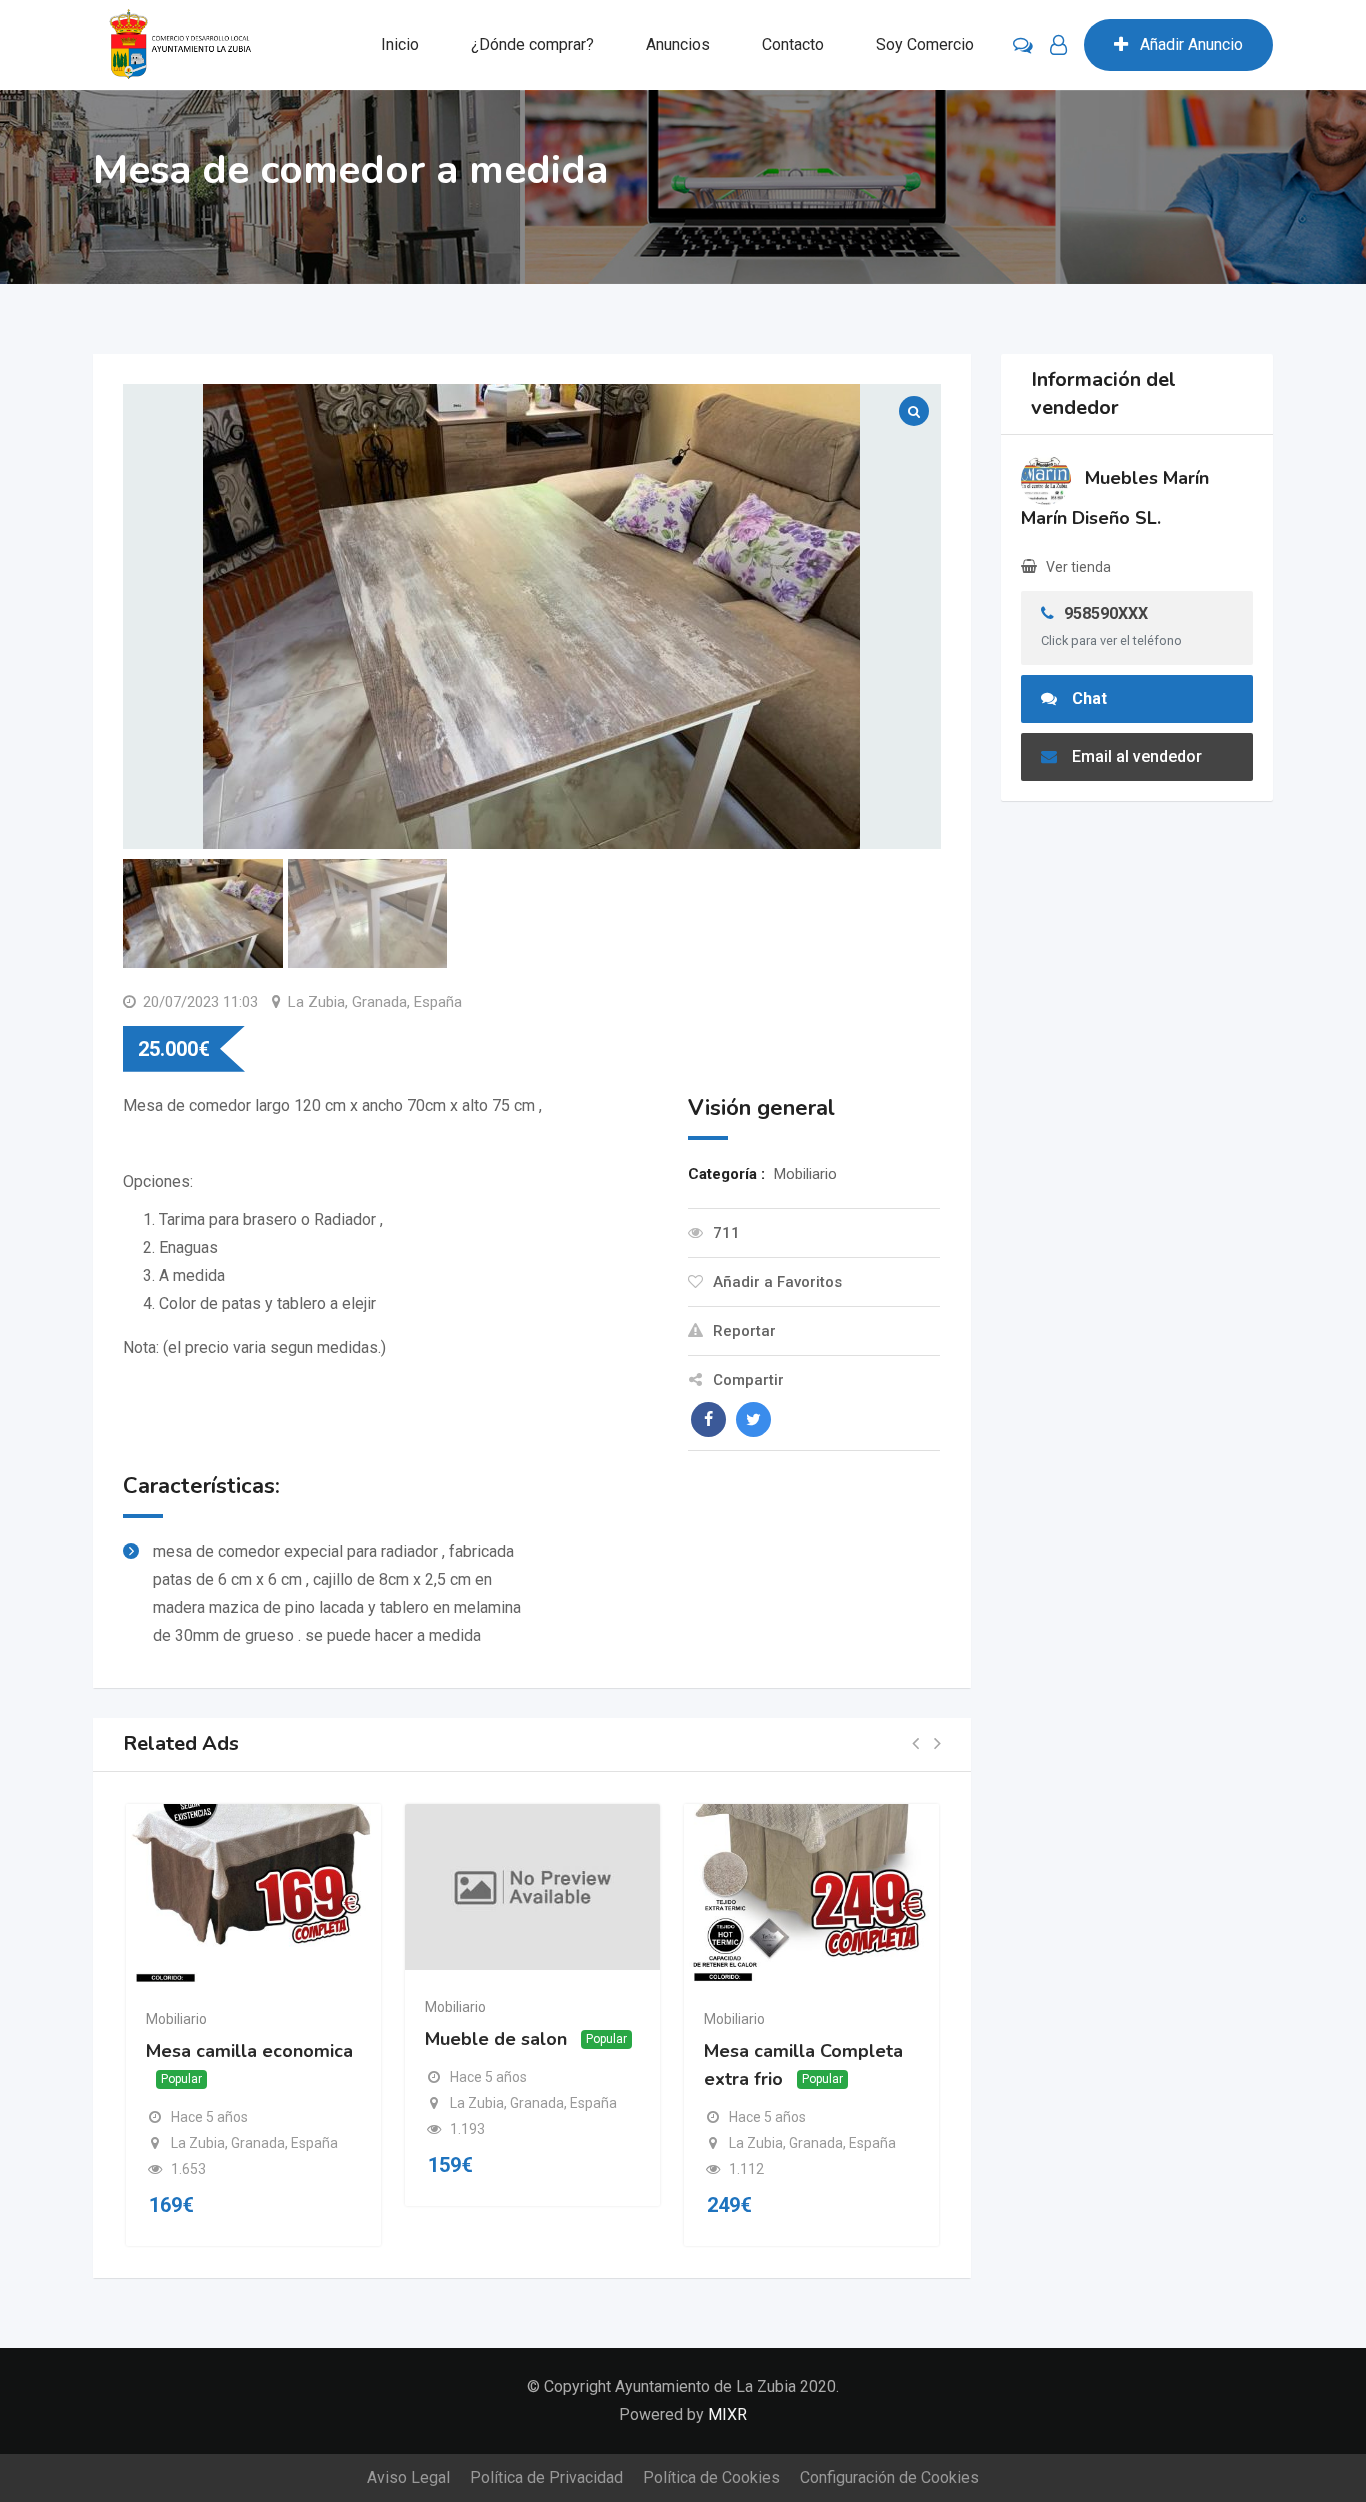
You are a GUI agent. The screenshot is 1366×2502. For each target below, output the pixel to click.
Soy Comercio (925, 44)
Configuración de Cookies (889, 2477)
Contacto (793, 44)
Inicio (400, 44)
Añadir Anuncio (1191, 44)
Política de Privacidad (546, 2477)
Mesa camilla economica (249, 2051)
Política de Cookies (711, 2477)
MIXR (727, 2414)
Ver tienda (1078, 567)
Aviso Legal (408, 2477)
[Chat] (1023, 45)
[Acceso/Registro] (1058, 45)
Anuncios (678, 44)
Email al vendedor (1137, 756)
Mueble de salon (496, 2039)
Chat (1089, 698)
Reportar (744, 1331)
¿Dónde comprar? (532, 44)
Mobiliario (176, 2019)
